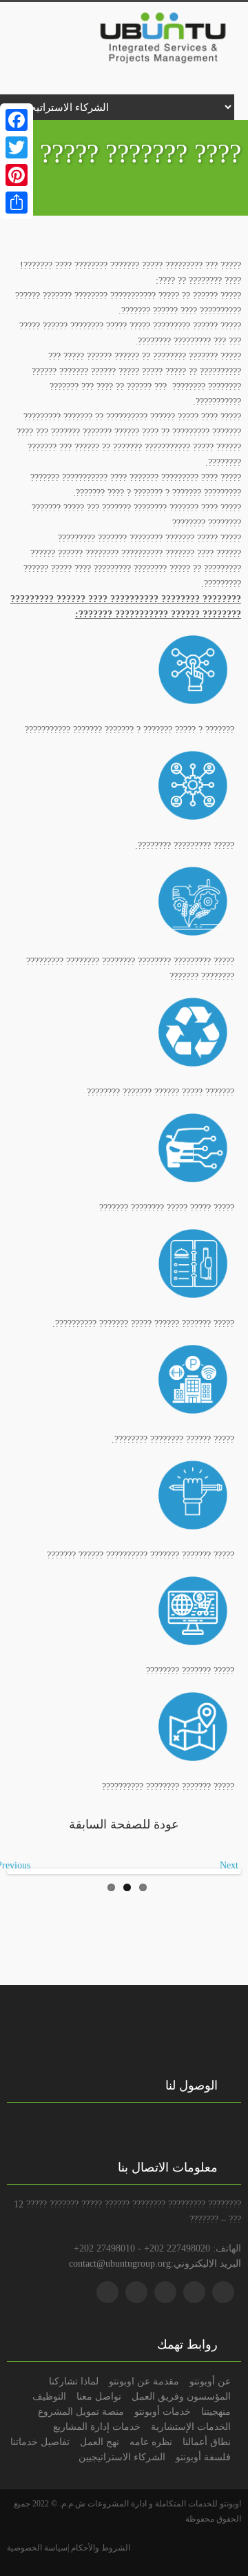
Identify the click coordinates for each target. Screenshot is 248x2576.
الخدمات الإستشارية (191, 2426)
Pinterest (136, 2292)
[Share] (17, 203)
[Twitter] (17, 147)
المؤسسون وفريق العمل (181, 2396)
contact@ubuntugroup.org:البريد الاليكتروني (155, 2263)
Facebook (194, 2292)
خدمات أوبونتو (163, 2411)
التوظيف (49, 2396)
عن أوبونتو (210, 2381)
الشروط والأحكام (100, 2548)
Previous (20, 1865)
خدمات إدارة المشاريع (97, 2426)
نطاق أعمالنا (207, 2442)
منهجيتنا (216, 2411)
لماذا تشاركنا (74, 2381)
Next (229, 1865)
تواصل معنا (99, 2396)
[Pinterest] (17, 175)
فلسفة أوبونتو (203, 2457)
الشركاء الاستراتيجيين (122, 2457)
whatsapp (107, 2292)
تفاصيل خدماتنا (40, 2442)
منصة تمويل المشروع (81, 2411)
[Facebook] (17, 120)
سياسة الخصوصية (37, 2548)
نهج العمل (100, 2442)
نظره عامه (151, 2442)
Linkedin (165, 2292)
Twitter (223, 2292)
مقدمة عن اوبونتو (144, 2381)
